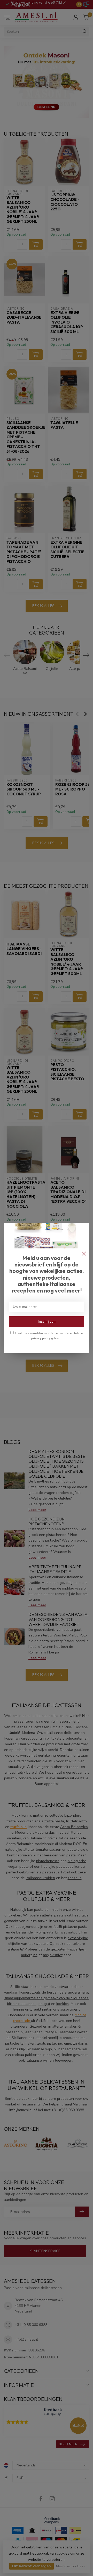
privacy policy (41, 1338)
